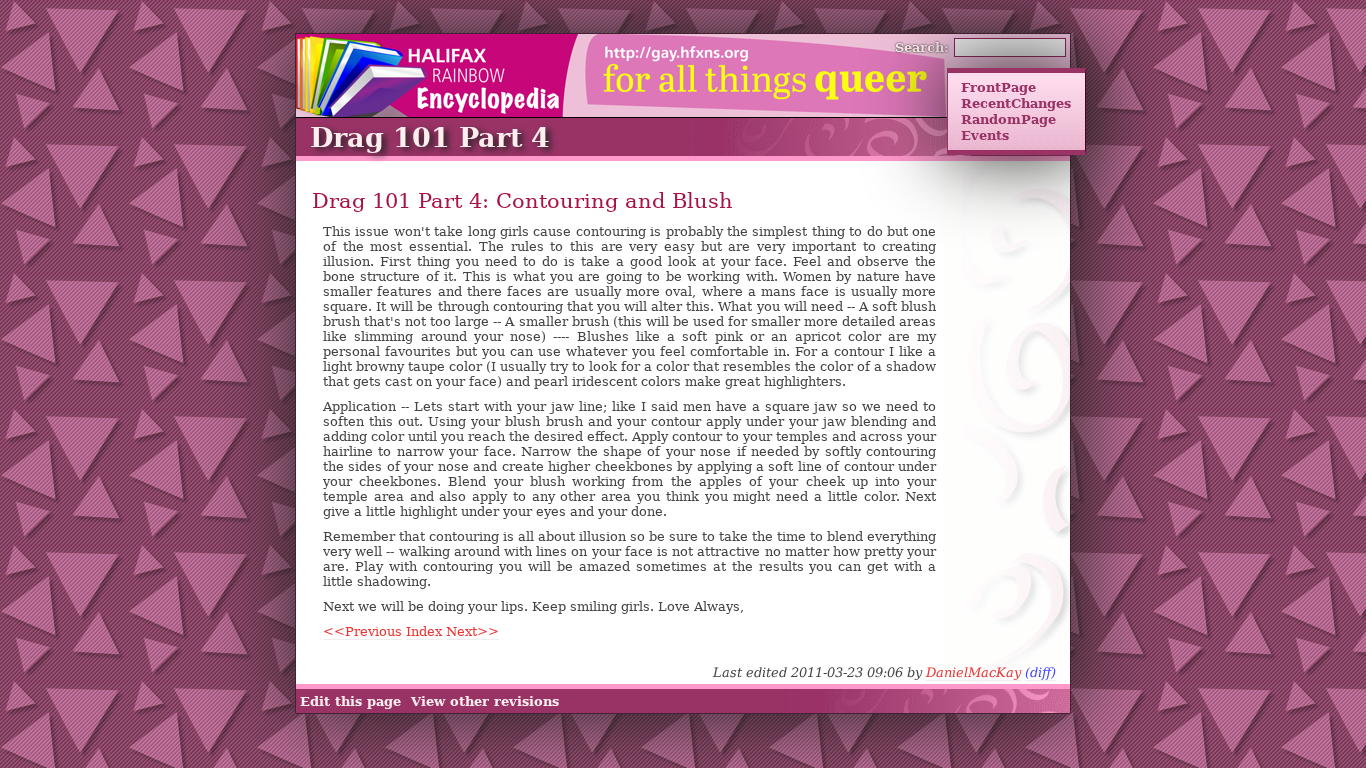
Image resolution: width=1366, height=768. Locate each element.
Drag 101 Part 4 (430, 137)
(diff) (1040, 672)
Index (424, 631)
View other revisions (485, 701)
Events (985, 135)
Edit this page (350, 701)
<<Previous (362, 631)
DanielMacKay (973, 672)
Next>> (472, 631)
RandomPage (1008, 119)
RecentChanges (1016, 103)
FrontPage (998, 87)
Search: (922, 47)
